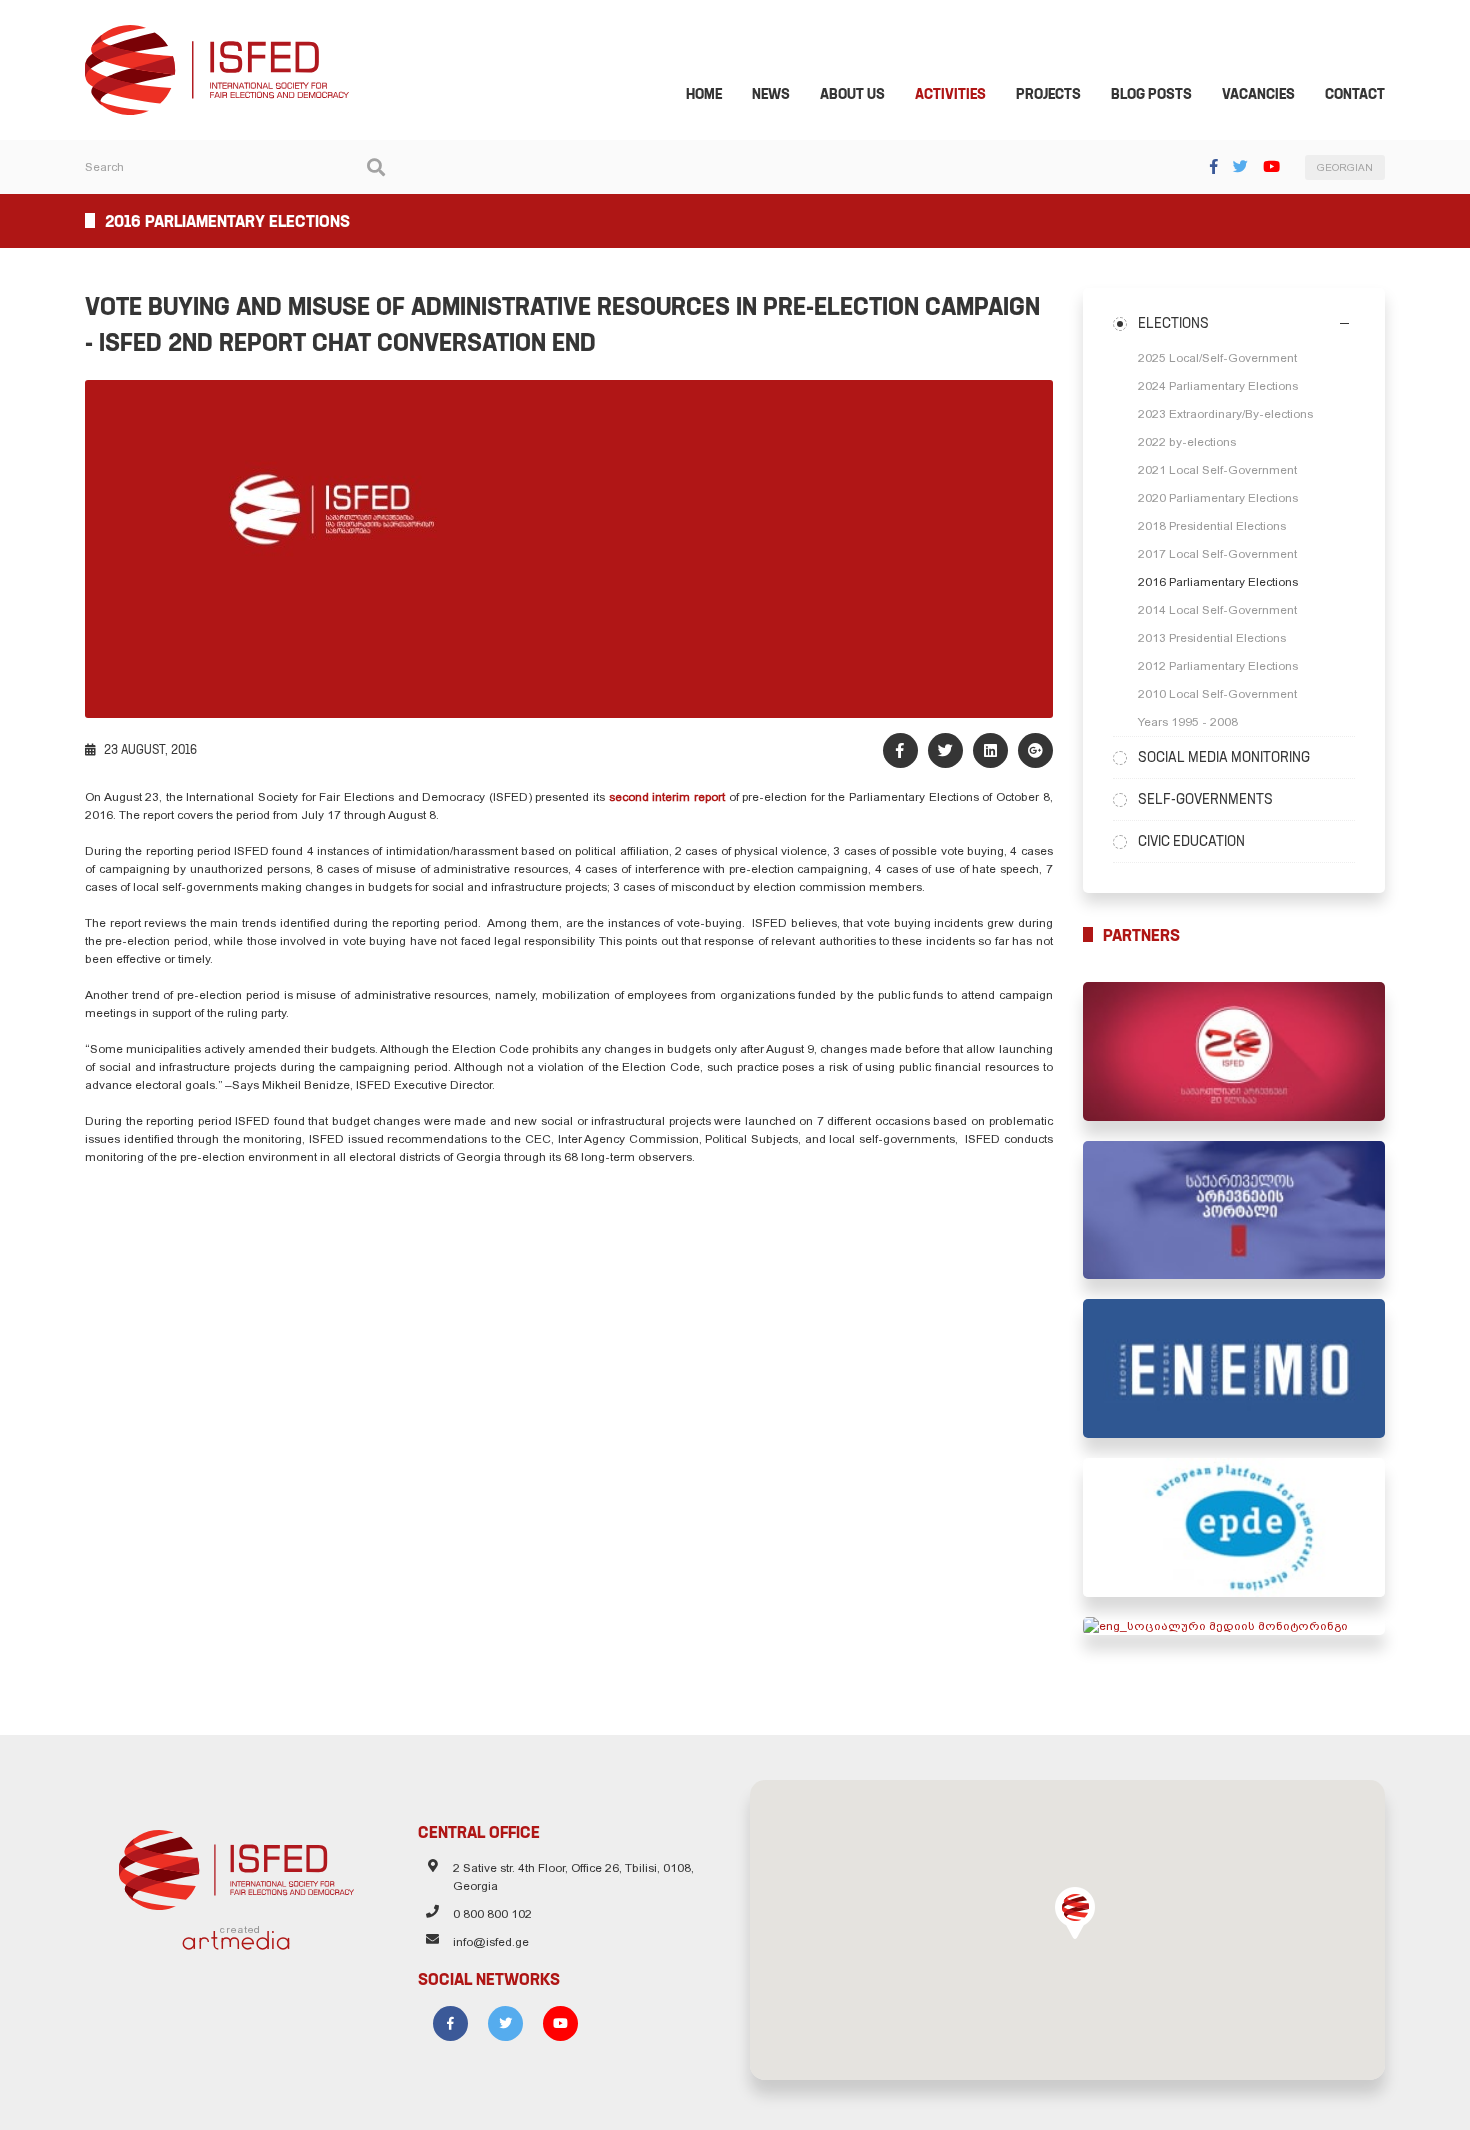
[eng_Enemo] (1234, 1368)
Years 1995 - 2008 (1188, 722)
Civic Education (1191, 841)
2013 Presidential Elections (1212, 638)
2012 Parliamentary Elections (1218, 666)
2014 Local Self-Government (1217, 610)
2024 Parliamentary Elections (1218, 386)
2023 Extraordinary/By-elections (1225, 414)
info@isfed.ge (491, 1942)
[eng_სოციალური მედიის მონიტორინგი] (1234, 1626)
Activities (950, 94)
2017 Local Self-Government (1217, 554)
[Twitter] (1240, 166)
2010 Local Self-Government (1217, 694)
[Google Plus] (1035, 750)
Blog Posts (1151, 94)
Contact (1355, 94)
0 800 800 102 (492, 1914)
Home (704, 94)
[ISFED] (236, 1865)
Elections (1173, 323)
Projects (1048, 94)
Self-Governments (1205, 799)
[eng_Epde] (1234, 1527)
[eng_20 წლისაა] (1234, 1051)
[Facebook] (1214, 166)
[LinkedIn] (990, 750)
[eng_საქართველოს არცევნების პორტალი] (1234, 1210)
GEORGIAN (1345, 167)
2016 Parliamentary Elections (1218, 582)
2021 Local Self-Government (1217, 470)
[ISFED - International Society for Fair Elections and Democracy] (217, 34)
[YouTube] (1271, 166)
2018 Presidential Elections (1212, 526)
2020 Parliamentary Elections (1218, 498)
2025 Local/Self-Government (1217, 358)
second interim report (669, 797)
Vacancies (1258, 94)
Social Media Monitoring (1224, 757)
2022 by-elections (1187, 442)
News (771, 94)
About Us (852, 94)
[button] (1075, 1913)
